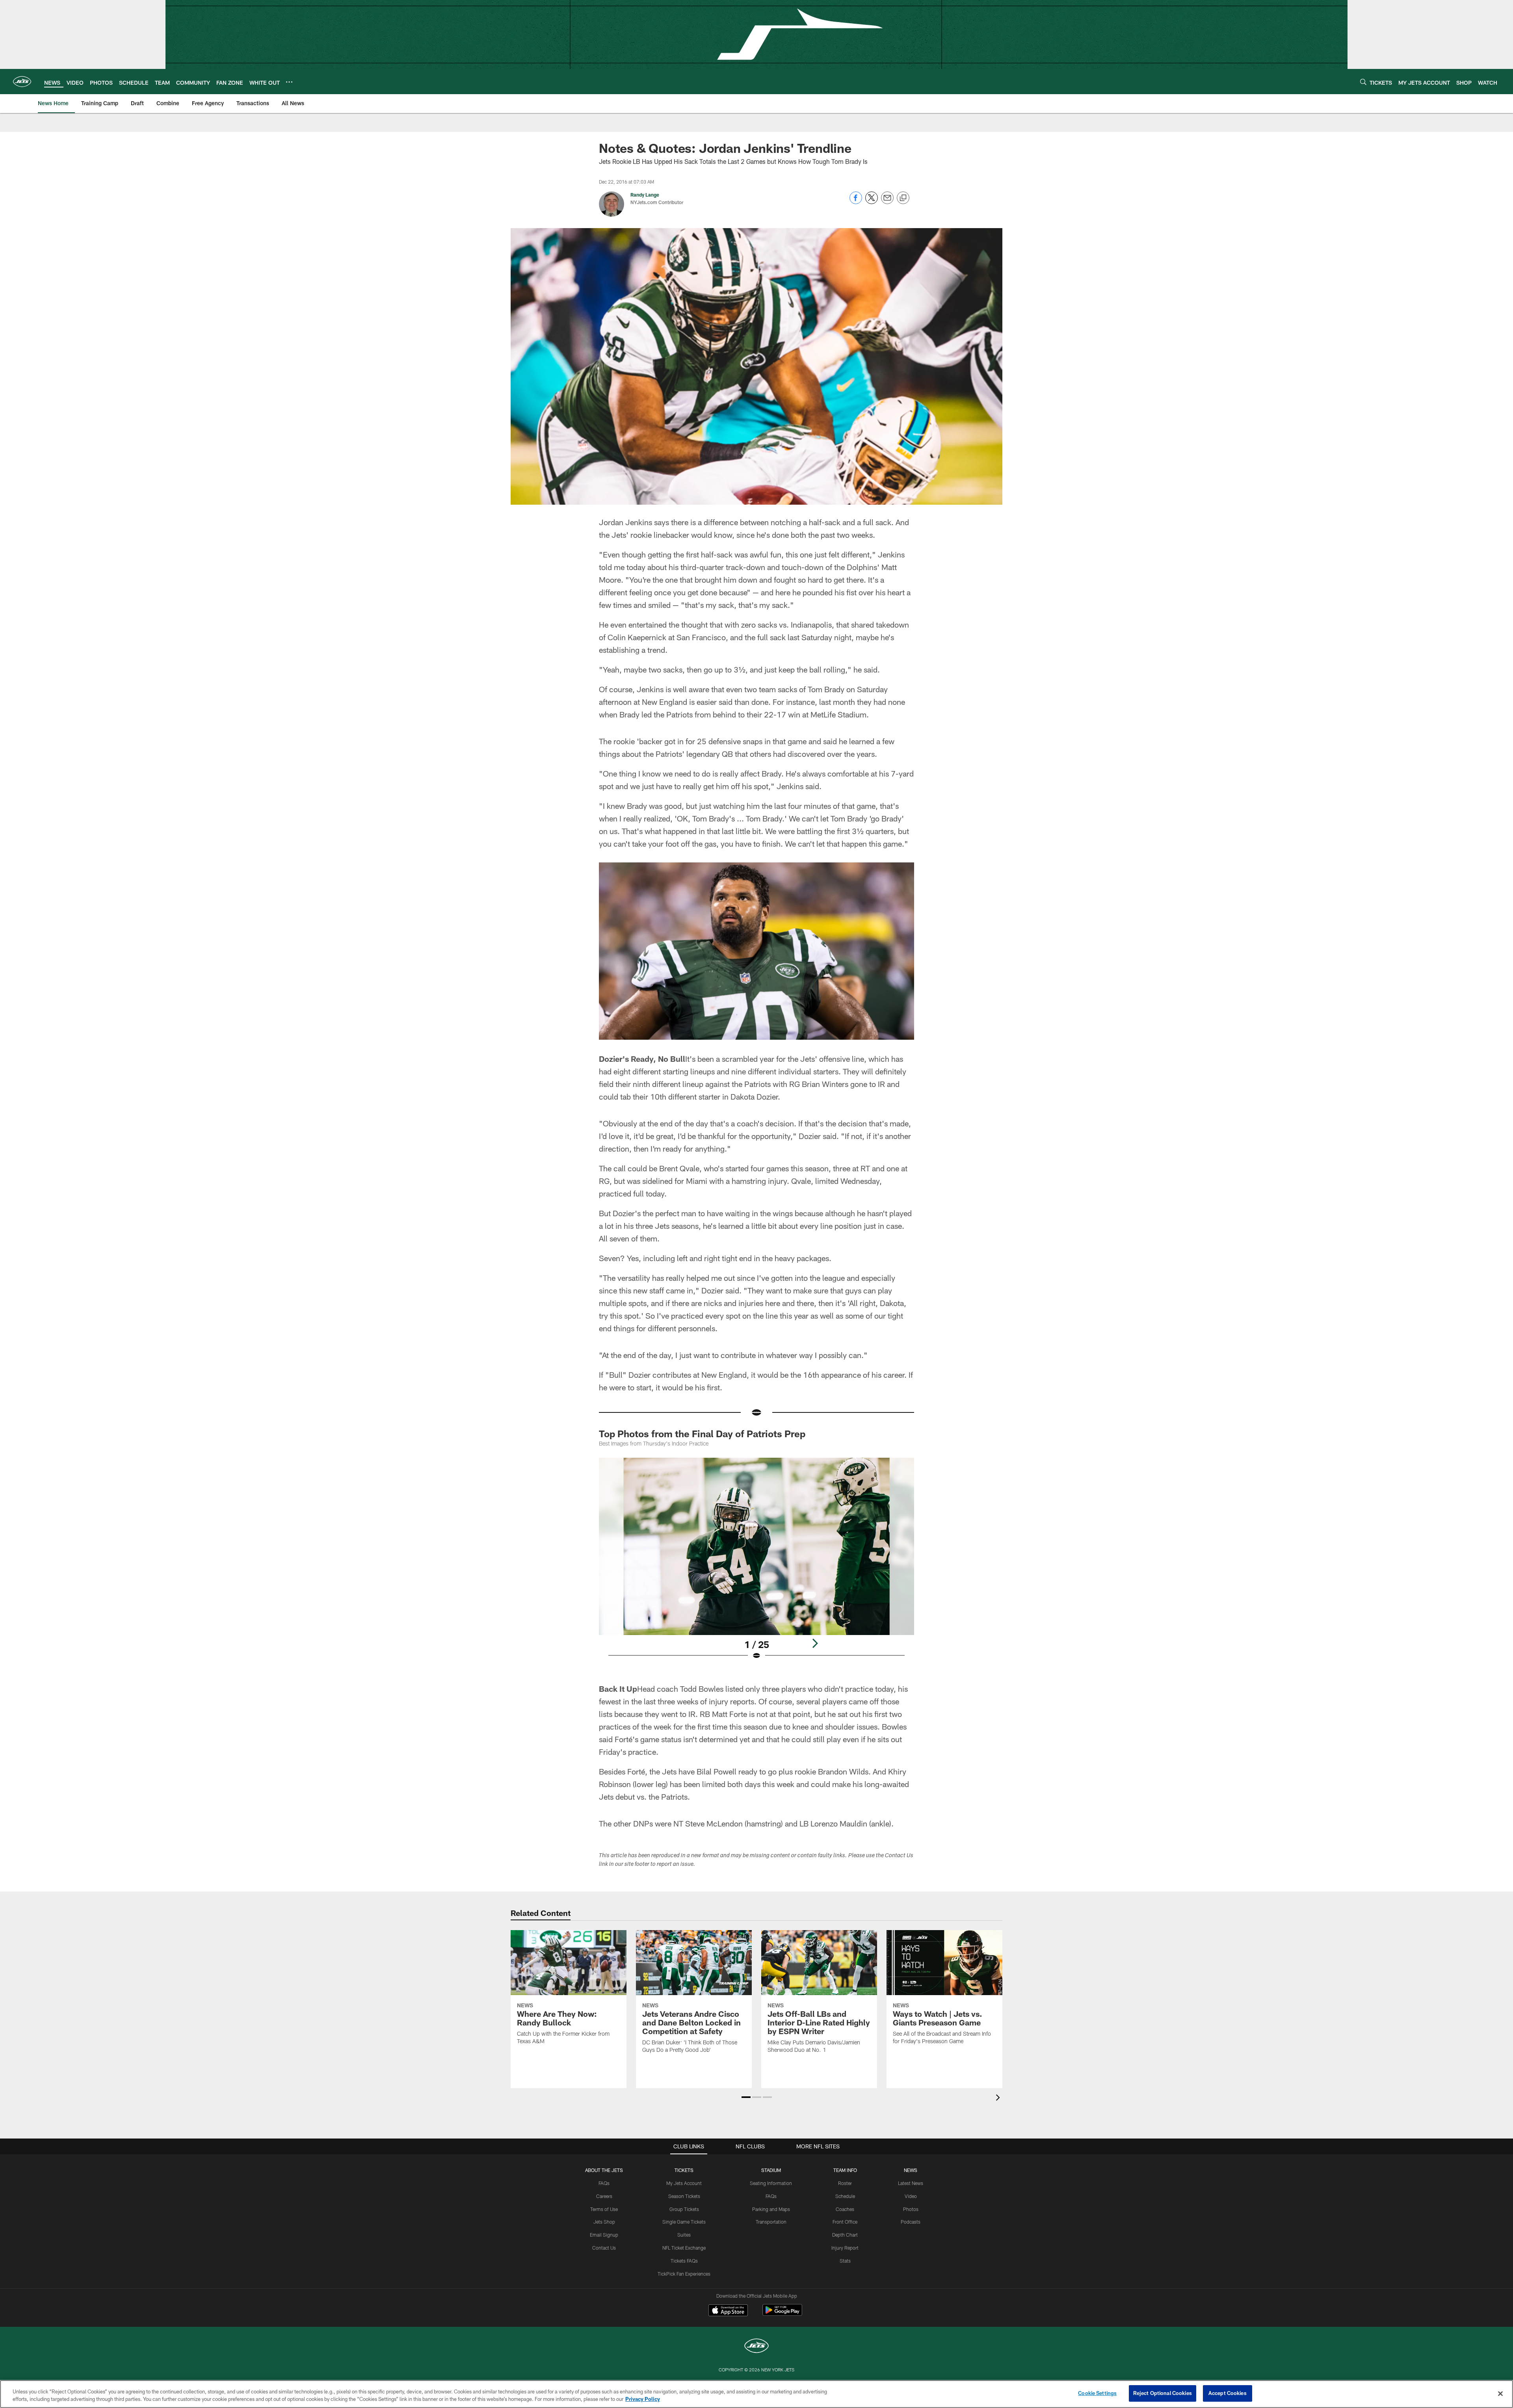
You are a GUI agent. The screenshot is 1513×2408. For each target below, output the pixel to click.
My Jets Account (684, 2183)
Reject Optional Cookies (1163, 2393)
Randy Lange (645, 195)
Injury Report (845, 2248)
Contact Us (604, 2248)
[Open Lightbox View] (756, 1564)
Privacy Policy (643, 2399)
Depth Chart (845, 2235)
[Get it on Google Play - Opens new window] (782, 2314)
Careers (604, 2196)
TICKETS (684, 2170)
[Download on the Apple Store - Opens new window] (728, 2311)
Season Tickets (684, 2196)
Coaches (845, 2209)
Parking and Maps (771, 2209)
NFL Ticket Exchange (684, 2248)
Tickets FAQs (684, 2261)
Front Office (845, 2222)
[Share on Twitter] (872, 202)
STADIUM (771, 2170)
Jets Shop (604, 2222)
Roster (845, 2183)
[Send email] (887, 202)
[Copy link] (903, 198)
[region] (756, 2394)
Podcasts (911, 2222)
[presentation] (999, 2099)
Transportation (771, 2222)
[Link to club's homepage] (22, 82)
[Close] (1500, 2393)
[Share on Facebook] (856, 202)
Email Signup (604, 2235)
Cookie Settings (1097, 2393)
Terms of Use (604, 2209)
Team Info (845, 2170)
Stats (845, 2261)
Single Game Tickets (684, 2222)
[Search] (1363, 82)
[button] (746, 2097)
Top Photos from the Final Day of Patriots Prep (702, 1433)
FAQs (604, 2183)
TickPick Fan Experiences (684, 2274)
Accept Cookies (1228, 2393)
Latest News (911, 2183)
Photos (911, 2209)
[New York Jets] (756, 2347)
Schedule (845, 2196)
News (911, 2170)
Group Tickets (684, 2209)
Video (911, 2196)
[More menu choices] (289, 82)
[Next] (815, 1643)
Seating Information (771, 2183)
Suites (684, 2235)
